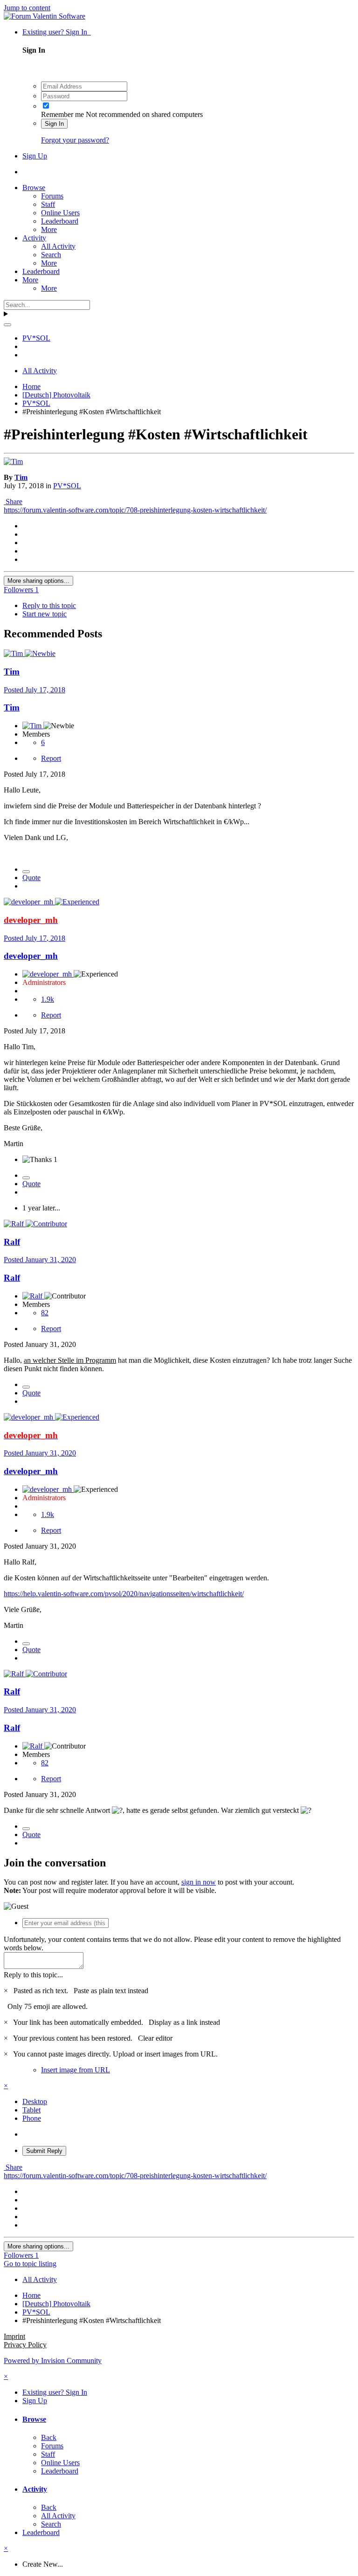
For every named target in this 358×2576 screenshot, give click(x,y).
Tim (21, 477)
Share (13, 502)
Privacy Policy (25, 2345)
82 (45, 1313)
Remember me (62, 114)
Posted (34, 690)
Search (51, 255)
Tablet (31, 2110)
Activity (34, 238)
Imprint (14, 2336)
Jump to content (27, 8)
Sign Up (35, 156)
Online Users (60, 213)
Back (49, 2437)
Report (51, 758)
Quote (31, 878)
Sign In (54, 124)
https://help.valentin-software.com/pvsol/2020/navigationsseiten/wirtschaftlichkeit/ (124, 1594)
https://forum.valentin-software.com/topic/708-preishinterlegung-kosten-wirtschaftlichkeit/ (135, 510)
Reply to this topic (49, 605)
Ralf (12, 1242)
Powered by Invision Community (53, 2361)
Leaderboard (60, 221)
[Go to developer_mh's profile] (29, 902)
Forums (52, 196)
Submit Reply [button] (44, 2151)
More (49, 229)
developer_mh (31, 956)
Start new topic (45, 614)
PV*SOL (67, 486)
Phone (32, 2118)
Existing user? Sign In (57, 32)
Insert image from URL (76, 2070)
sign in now (199, 1882)
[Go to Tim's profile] (13, 461)
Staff (48, 204)
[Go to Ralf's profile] (15, 1224)
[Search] (7, 325)
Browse (34, 188)
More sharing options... (38, 581)
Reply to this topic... (33, 1975)
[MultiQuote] (26, 872)
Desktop (35, 2101)
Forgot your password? (75, 140)
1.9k (48, 999)
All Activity (58, 246)
